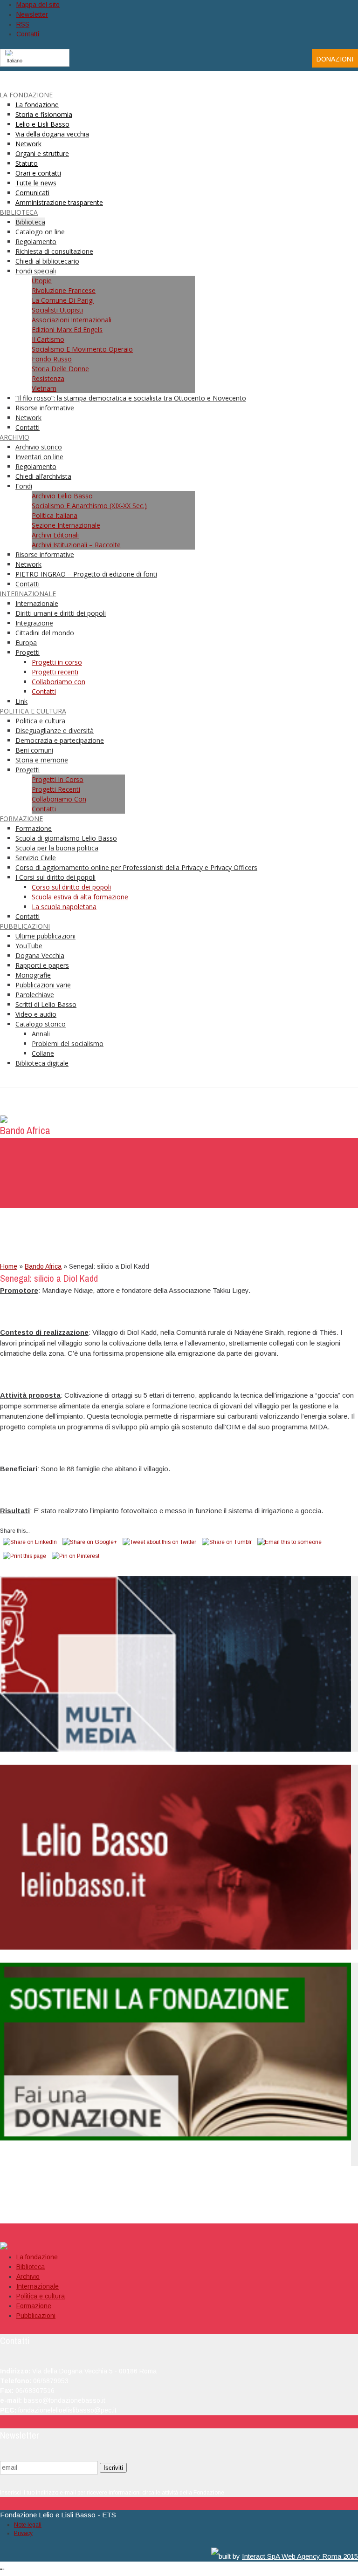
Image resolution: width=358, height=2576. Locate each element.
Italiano (14, 61)
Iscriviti (113, 2468)
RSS (23, 24)
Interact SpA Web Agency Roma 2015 (300, 2556)
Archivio (28, 2277)
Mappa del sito (38, 5)
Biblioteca (31, 2267)
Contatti (28, 34)
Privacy (23, 2533)
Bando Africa (43, 1266)
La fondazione (37, 2257)
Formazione (34, 2306)
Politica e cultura (41, 2296)
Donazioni (335, 59)
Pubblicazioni (36, 2316)
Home (9, 1266)
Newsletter (32, 14)
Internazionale (38, 2286)
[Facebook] (284, 58)
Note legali (28, 2525)
